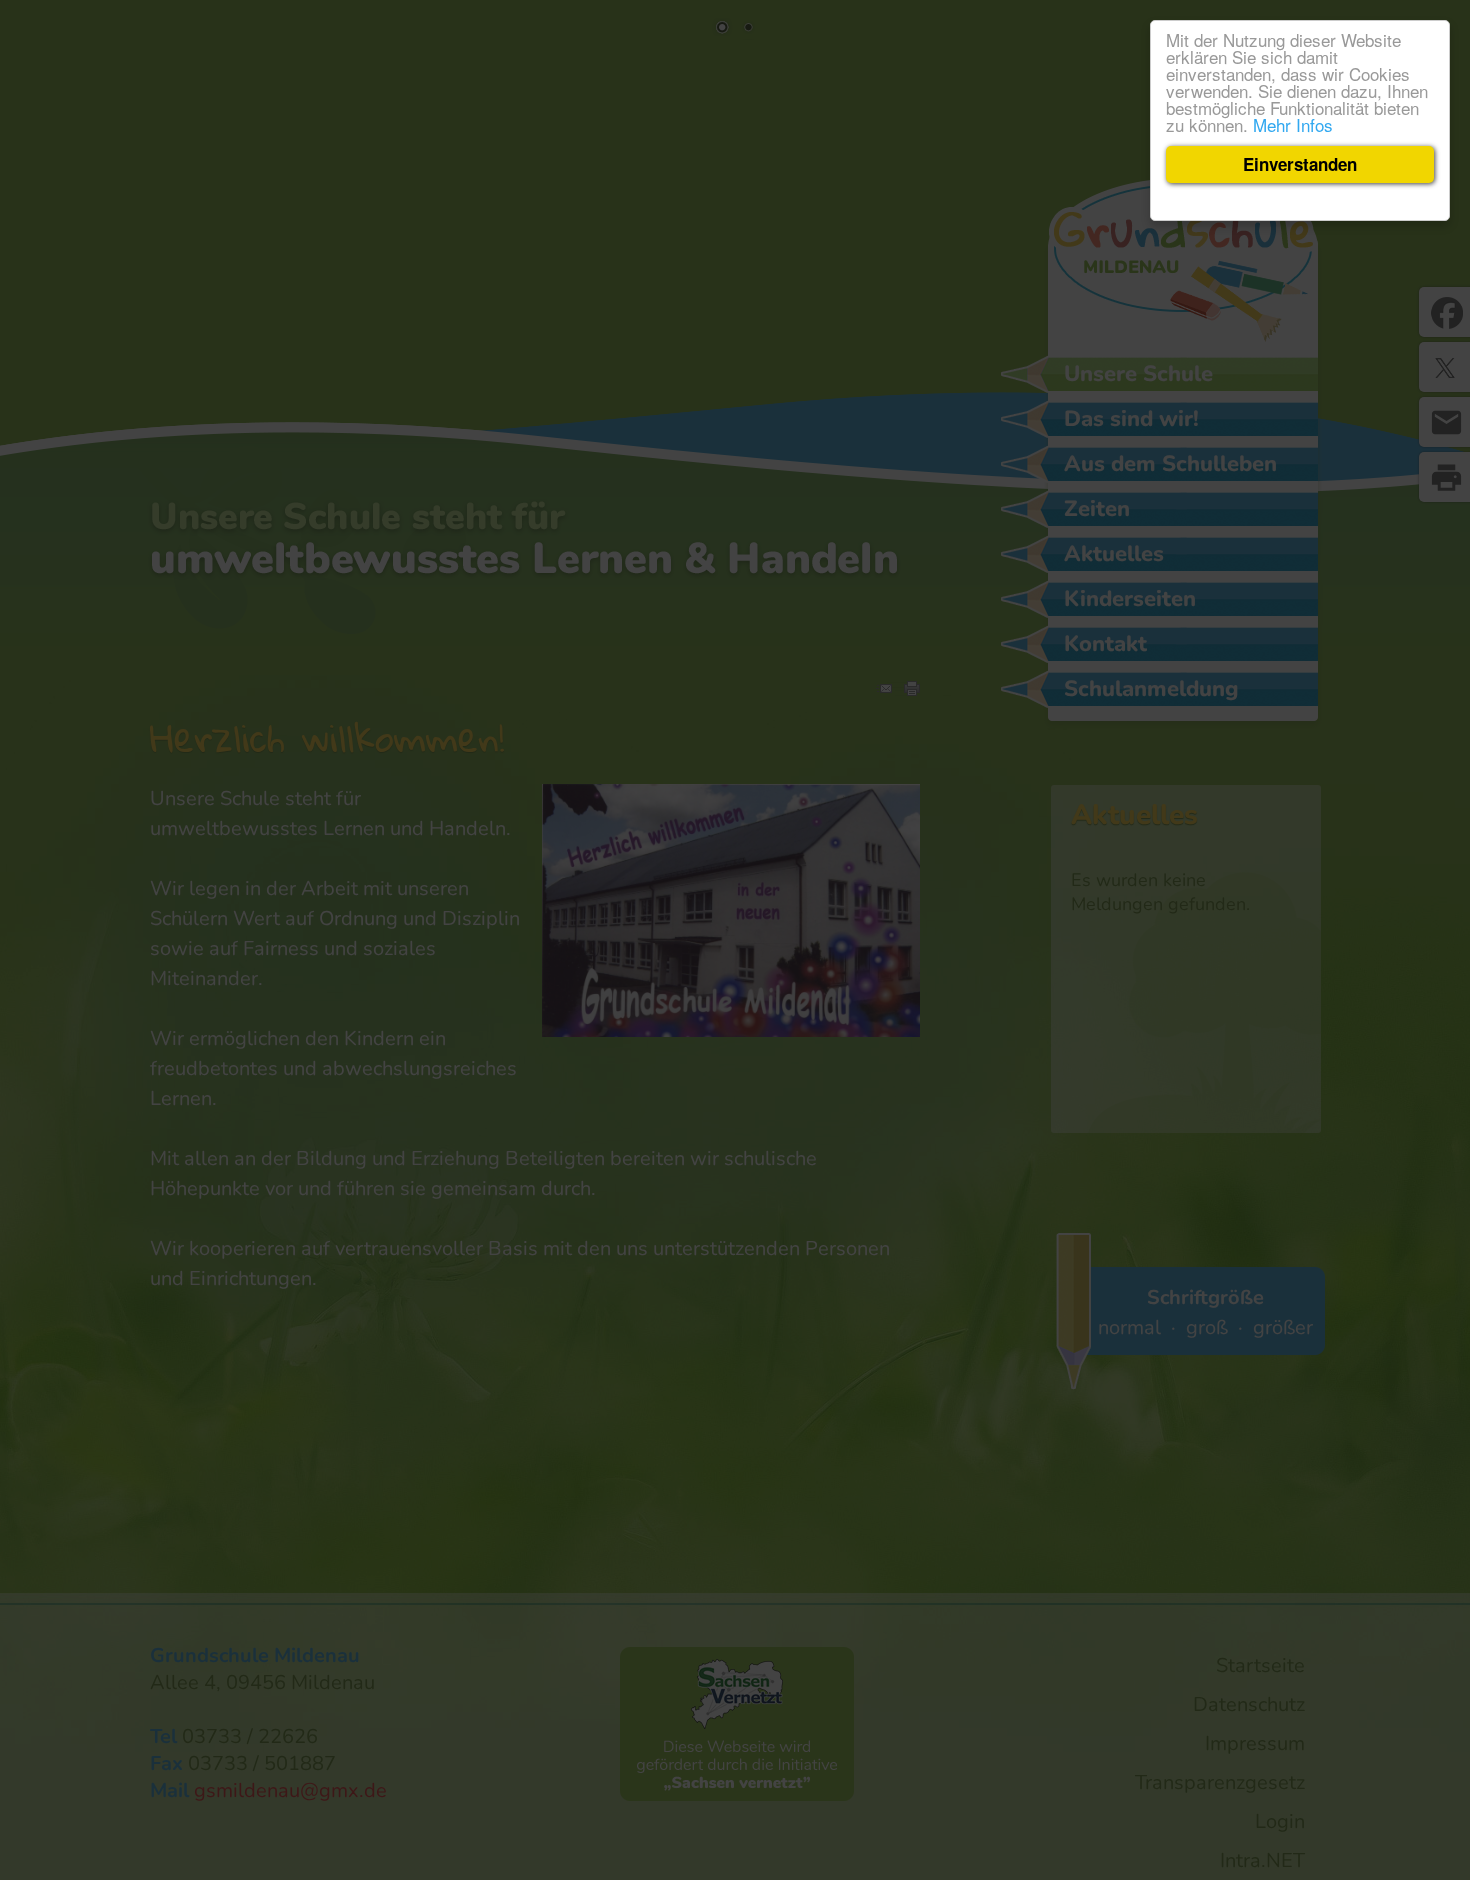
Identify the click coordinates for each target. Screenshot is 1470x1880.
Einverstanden (1300, 164)
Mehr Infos (1293, 124)
